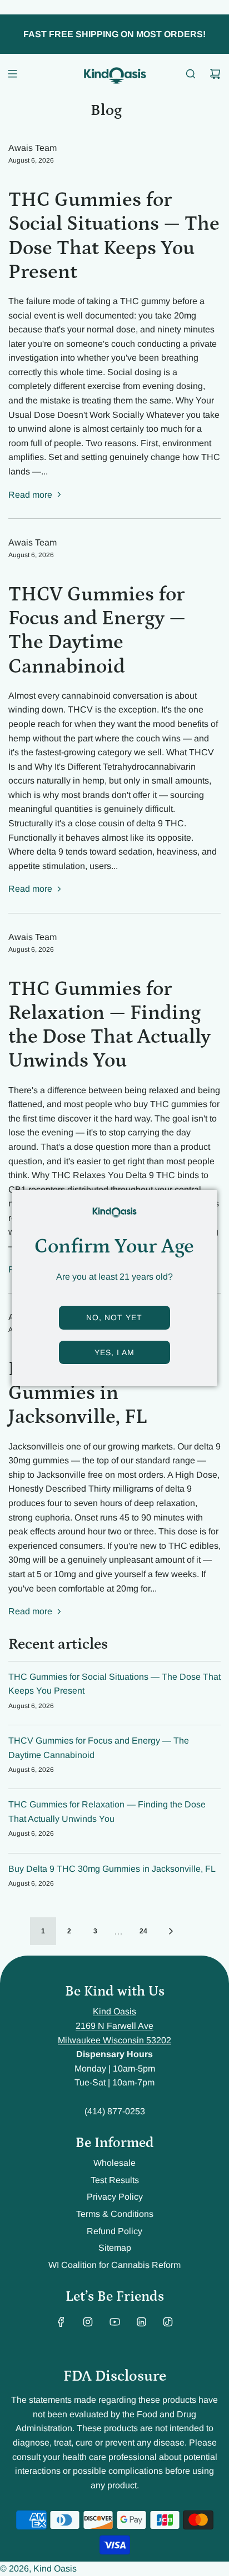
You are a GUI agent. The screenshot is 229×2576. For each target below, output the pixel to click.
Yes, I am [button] (114, 1352)
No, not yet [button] (114, 1317)
